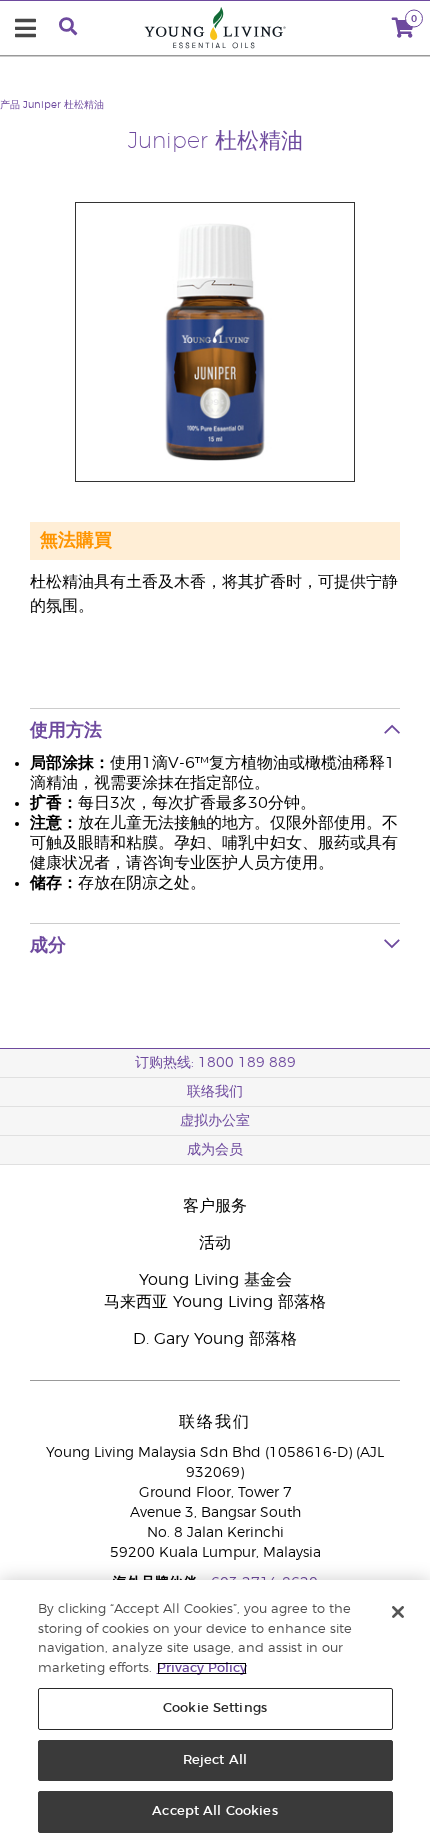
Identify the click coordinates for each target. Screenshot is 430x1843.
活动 (215, 1243)
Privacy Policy (202, 1668)
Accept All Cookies (214, 1811)
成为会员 (215, 1150)
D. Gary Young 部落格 (215, 1339)
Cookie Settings (215, 1708)
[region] (215, 1711)
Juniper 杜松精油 (63, 105)
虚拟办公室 (215, 1121)
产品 (10, 105)
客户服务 (215, 1206)
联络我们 (215, 1092)
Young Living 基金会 (215, 1280)
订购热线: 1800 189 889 (215, 1063)
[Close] (398, 1612)
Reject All (215, 1760)
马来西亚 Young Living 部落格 (215, 1302)
